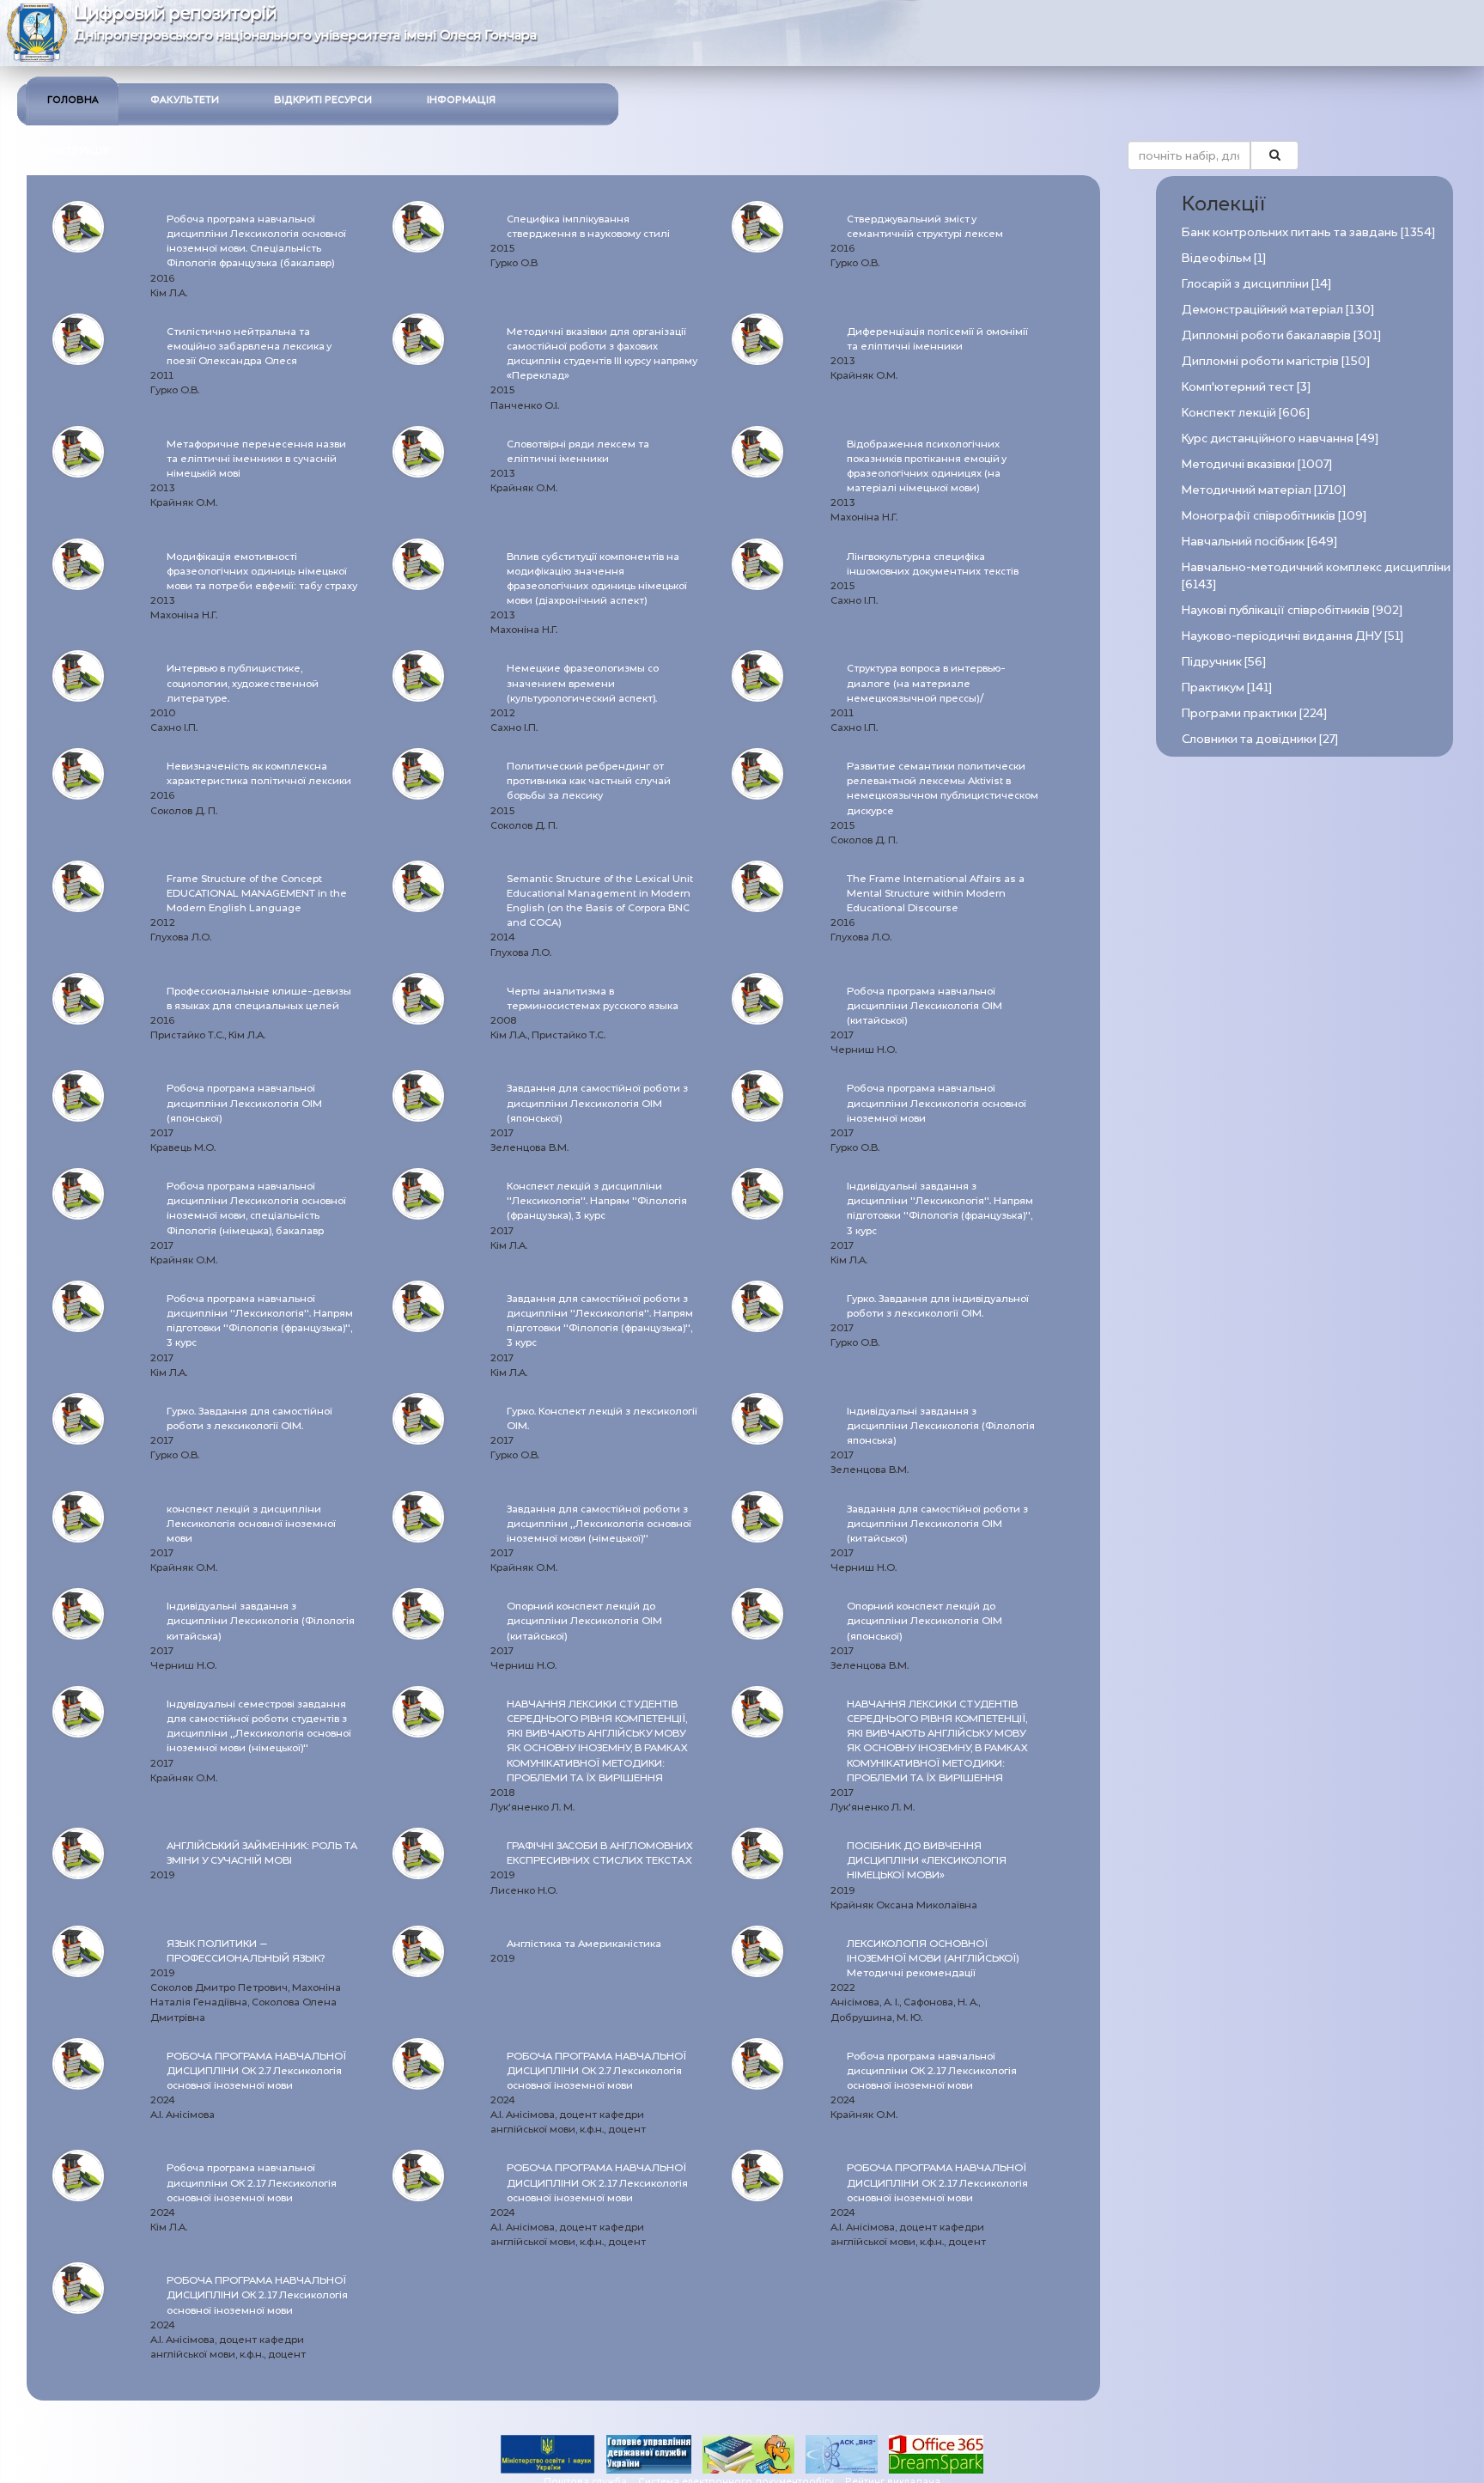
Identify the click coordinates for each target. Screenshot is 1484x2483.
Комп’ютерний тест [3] (1246, 387)
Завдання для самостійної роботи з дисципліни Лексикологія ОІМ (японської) (597, 1103)
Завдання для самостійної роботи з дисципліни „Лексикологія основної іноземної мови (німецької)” (599, 1524)
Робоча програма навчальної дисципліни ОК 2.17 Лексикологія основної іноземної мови (932, 2071)
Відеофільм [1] (1224, 258)
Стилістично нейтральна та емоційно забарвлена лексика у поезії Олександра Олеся (249, 346)
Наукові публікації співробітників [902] (1292, 610)
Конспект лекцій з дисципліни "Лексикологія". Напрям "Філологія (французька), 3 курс (597, 1201)
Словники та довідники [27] (1260, 739)
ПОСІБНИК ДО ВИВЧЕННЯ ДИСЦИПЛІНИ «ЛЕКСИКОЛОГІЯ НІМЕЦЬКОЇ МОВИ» (927, 1860)
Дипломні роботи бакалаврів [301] (1281, 335)
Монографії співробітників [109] (1274, 516)
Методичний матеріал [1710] (1264, 490)
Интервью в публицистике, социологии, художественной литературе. (243, 683)
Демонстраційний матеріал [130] (1278, 310)
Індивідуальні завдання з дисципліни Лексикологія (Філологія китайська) (261, 1621)
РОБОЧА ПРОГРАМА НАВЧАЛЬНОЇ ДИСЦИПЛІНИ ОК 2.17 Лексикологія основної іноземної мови (597, 2182)
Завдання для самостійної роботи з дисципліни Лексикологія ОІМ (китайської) (937, 1524)
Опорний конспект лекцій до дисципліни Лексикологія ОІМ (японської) (924, 1621)
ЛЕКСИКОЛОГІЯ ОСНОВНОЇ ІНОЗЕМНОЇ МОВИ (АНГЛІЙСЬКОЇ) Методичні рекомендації (933, 1958)
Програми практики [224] (1254, 713)
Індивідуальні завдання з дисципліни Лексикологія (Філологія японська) (941, 1426)
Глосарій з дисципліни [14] (1256, 284)
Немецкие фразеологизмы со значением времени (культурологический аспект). (583, 683)
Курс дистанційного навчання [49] (1280, 438)
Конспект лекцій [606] (1246, 413)
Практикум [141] (1227, 688)
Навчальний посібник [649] (1259, 542)
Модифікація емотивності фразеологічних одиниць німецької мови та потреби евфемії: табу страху (262, 571)
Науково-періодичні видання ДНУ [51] (1292, 636)
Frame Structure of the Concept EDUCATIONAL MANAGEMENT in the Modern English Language (257, 893)
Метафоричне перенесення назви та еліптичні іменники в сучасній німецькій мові (256, 459)
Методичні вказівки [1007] (1257, 464)
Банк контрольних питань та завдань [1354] (1308, 232)
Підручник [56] (1224, 662)
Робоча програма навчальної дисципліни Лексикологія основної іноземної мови (937, 1103)
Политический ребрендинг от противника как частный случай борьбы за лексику (589, 781)
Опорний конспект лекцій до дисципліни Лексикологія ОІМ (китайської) (584, 1621)
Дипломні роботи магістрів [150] (1276, 361)
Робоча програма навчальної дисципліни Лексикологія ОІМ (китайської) (924, 1006)
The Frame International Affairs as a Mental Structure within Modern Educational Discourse (936, 893)
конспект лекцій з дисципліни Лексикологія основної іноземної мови (251, 1524)
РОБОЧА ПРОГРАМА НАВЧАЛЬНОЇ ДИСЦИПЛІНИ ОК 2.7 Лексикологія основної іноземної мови (256, 2071)
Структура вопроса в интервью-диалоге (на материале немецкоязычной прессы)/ (926, 683)
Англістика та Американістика (584, 1944)
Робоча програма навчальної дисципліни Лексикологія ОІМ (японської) (244, 1103)
